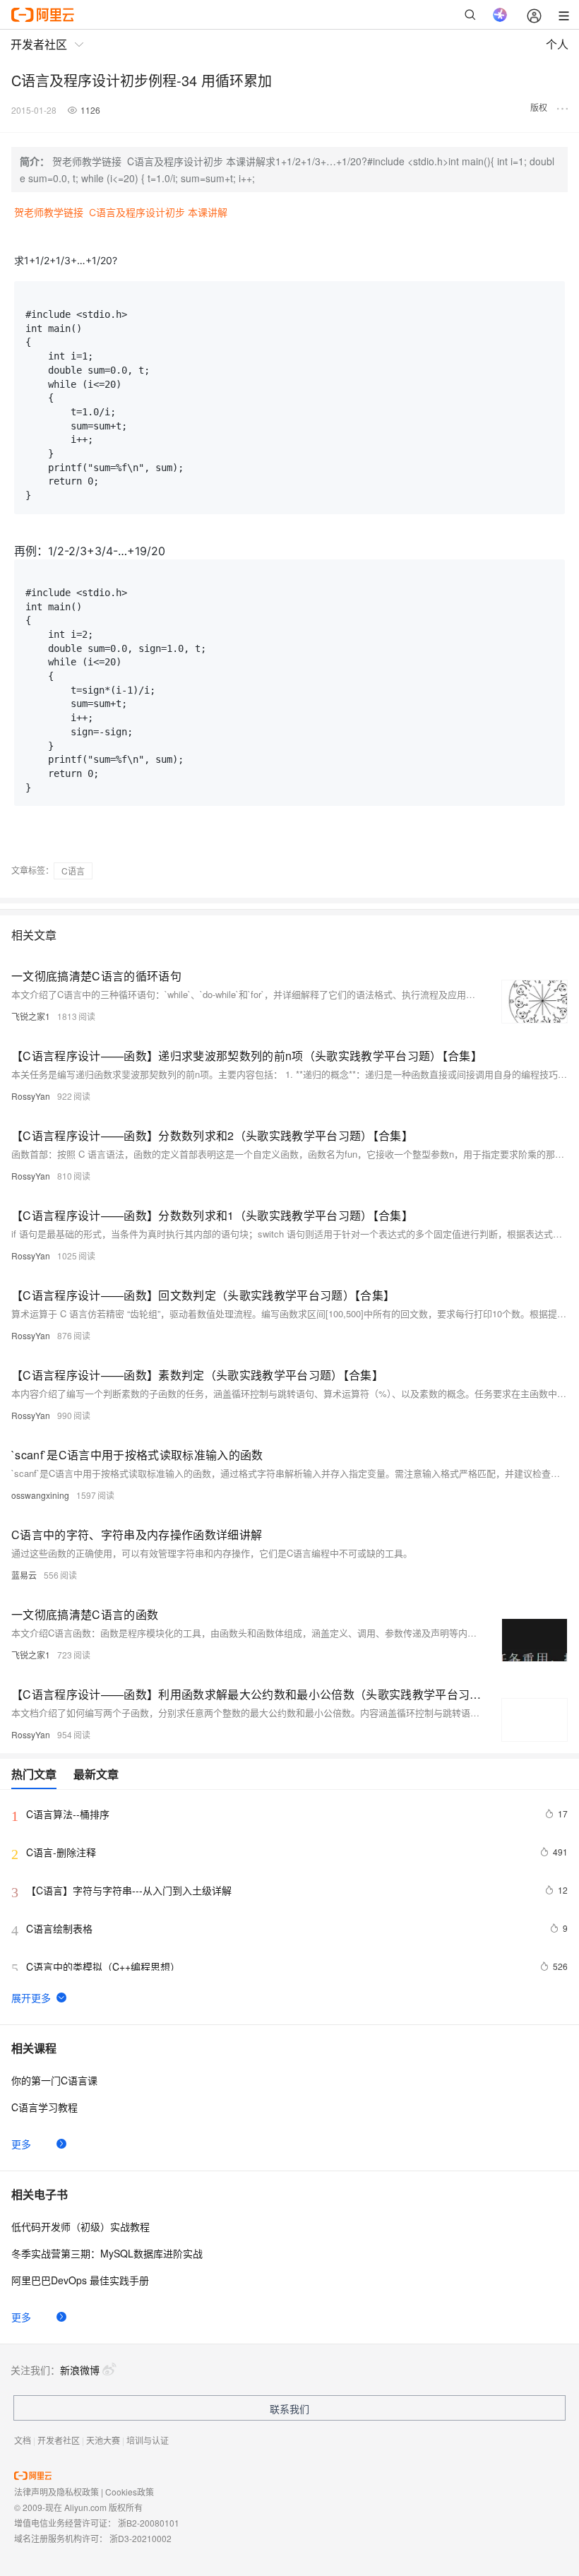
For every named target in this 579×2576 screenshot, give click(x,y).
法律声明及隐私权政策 (56, 2492)
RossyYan (31, 1096)
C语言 (73, 871)
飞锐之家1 (31, 1016)
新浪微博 (80, 2370)
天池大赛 (103, 2440)
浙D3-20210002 (141, 2538)
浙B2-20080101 (149, 2523)
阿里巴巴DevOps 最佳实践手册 (80, 2280)
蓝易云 (24, 1575)
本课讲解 (208, 212)
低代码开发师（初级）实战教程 (80, 2226)
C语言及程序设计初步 (137, 212)
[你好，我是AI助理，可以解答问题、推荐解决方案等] (500, 15)
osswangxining (40, 1495)
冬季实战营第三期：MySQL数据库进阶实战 (107, 2253)
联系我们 (289, 2409)
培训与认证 (148, 2440)
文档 (23, 2440)
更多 (21, 2144)
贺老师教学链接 (49, 212)
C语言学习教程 (44, 2107)
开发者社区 (59, 2440)
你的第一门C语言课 (54, 2080)
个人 (557, 44)
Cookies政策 (130, 2492)
